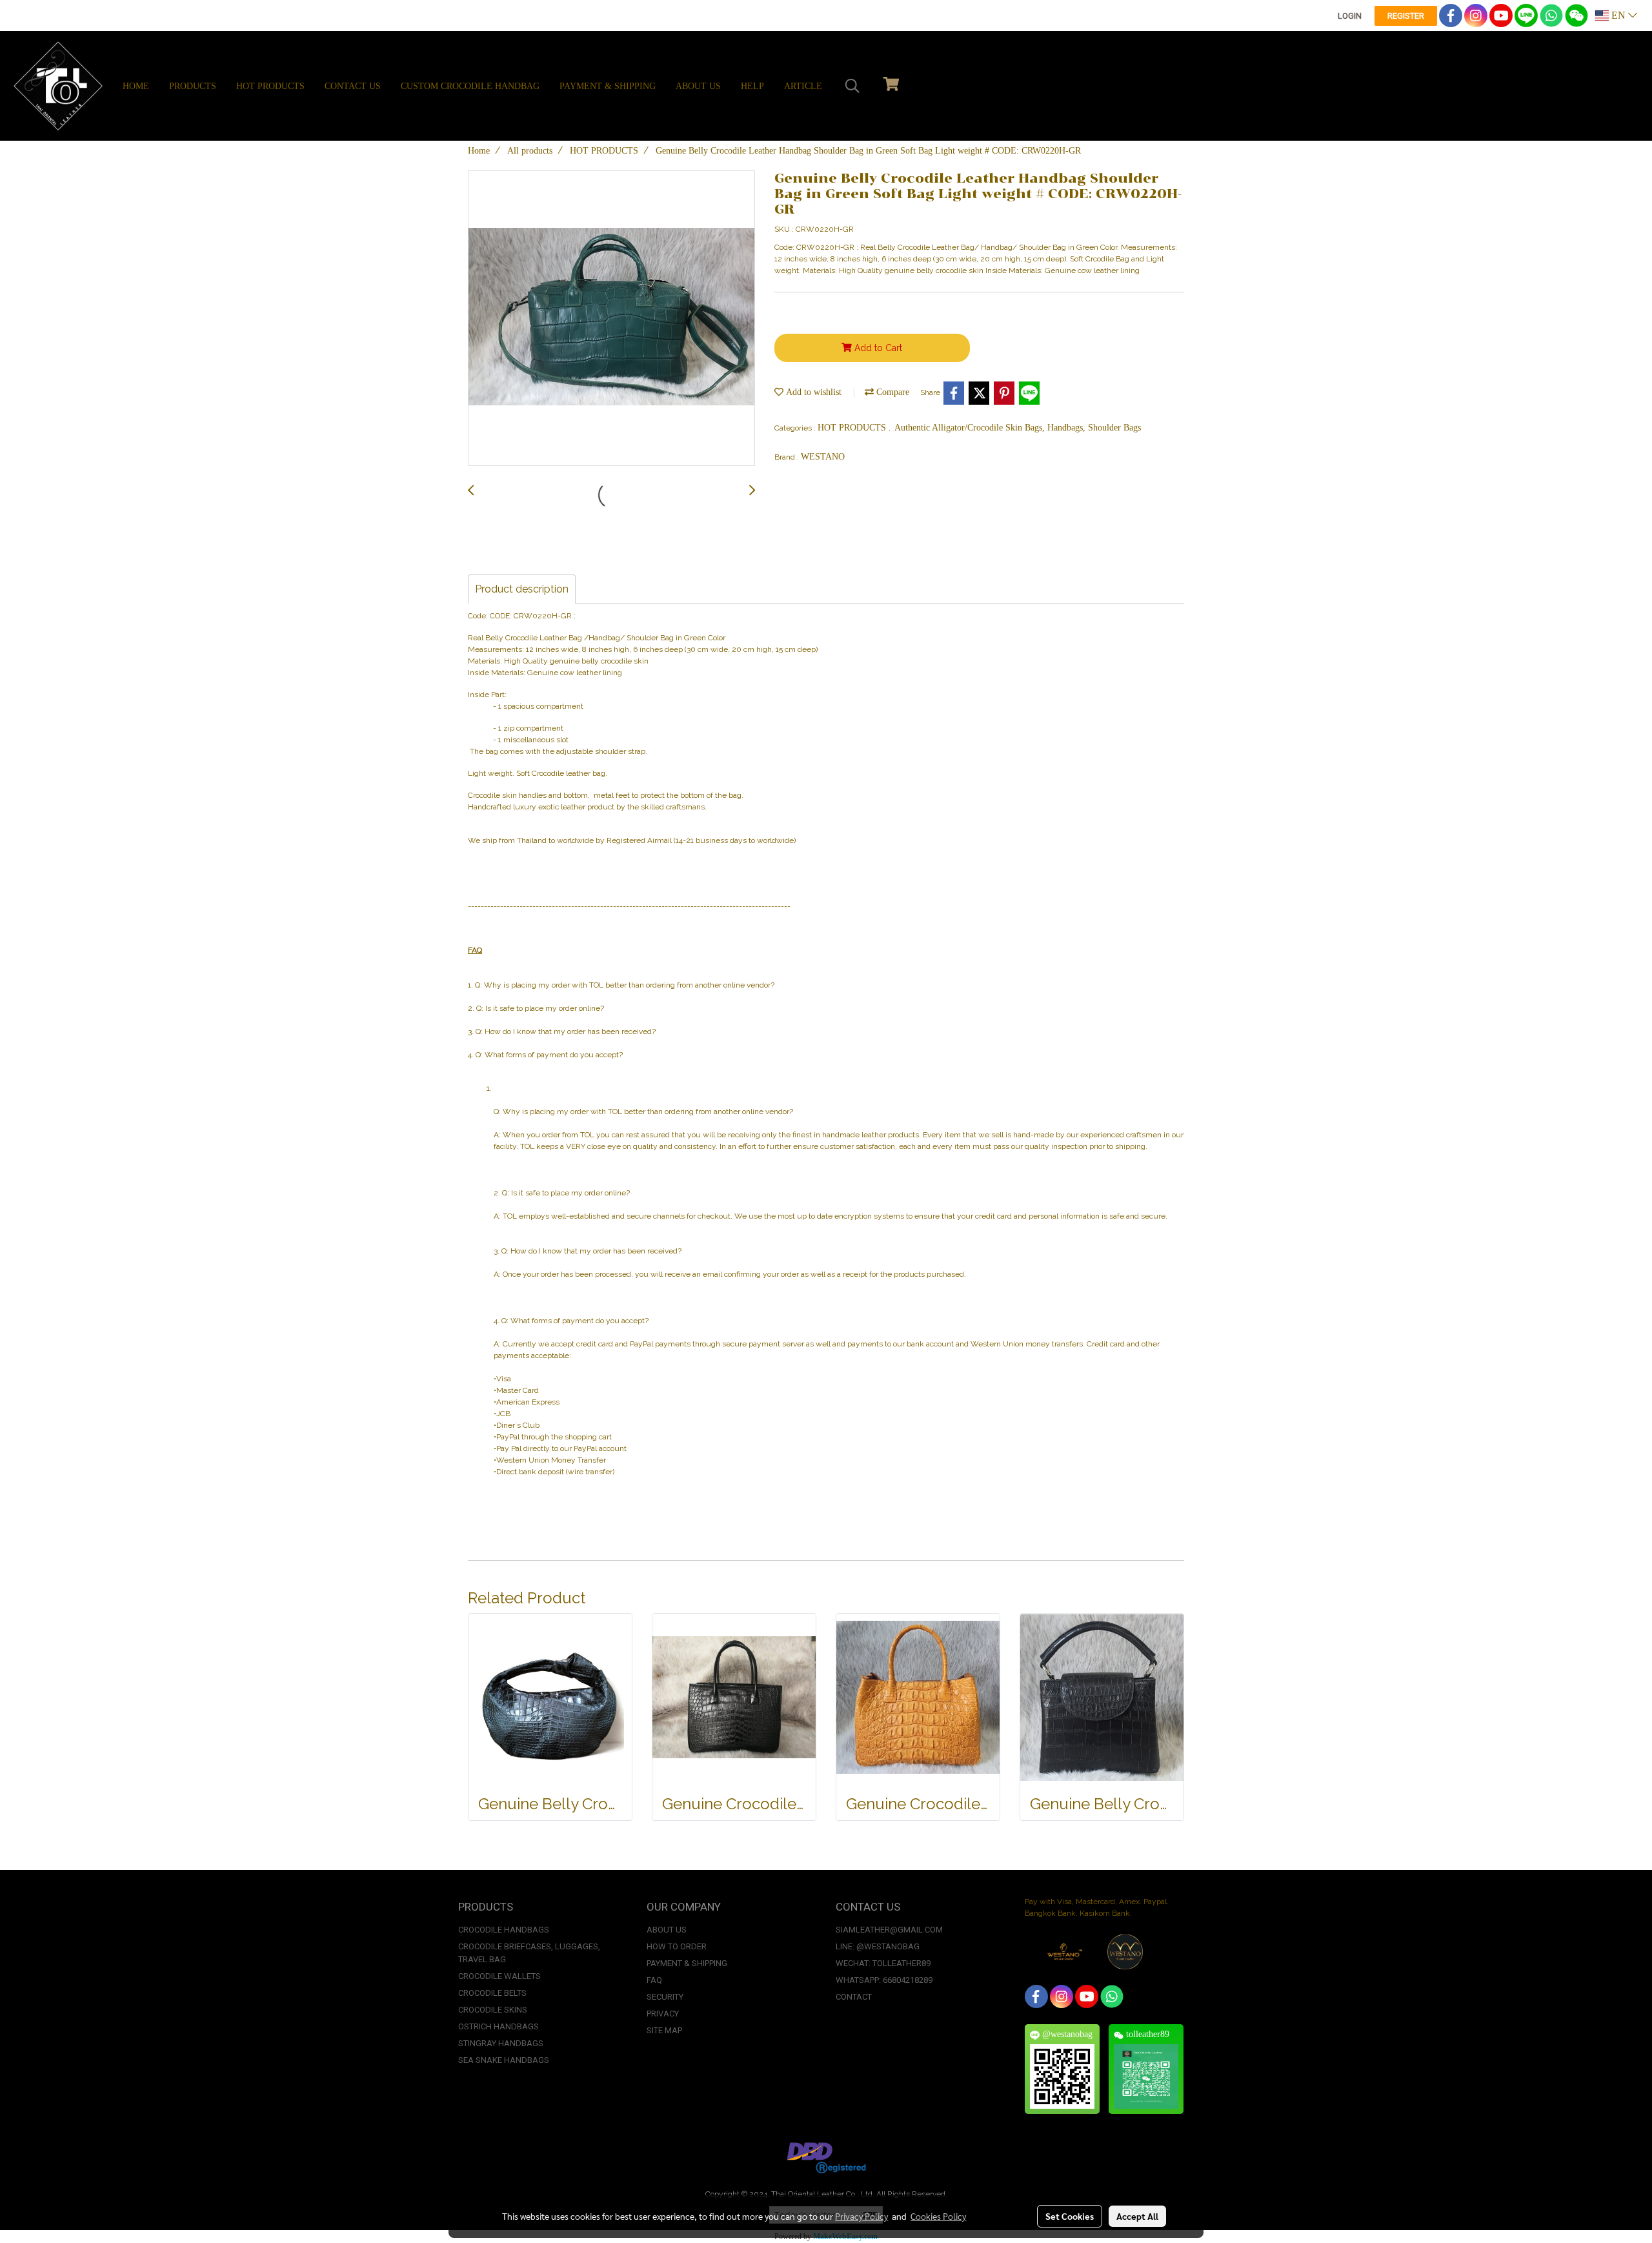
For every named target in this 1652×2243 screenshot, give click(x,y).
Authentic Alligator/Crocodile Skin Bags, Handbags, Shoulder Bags (1018, 428)
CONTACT (854, 1997)
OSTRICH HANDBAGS (499, 2026)
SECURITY (665, 1997)
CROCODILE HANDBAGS (504, 1930)
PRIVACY (663, 2014)
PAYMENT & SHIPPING (608, 86)
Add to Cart (877, 348)
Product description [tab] (522, 589)
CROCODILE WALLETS (499, 1976)
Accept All (1137, 2216)
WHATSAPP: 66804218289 (884, 1980)
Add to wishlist (812, 392)
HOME (136, 86)
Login (1350, 16)
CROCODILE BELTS (492, 1993)
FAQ (654, 1980)
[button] (852, 86)
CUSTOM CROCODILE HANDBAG (470, 86)
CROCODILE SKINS (493, 2010)
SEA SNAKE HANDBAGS (504, 2060)
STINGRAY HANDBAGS (501, 2043)
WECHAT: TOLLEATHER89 (883, 1963)
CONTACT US (353, 86)
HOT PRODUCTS (270, 86)
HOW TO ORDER (677, 1946)
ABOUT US (698, 86)
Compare (891, 392)
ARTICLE (803, 86)
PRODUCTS (193, 86)
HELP (752, 86)
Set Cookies (1070, 2216)
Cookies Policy (938, 2216)
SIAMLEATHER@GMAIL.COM (889, 1930)
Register (1406, 16)
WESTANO (823, 457)
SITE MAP (664, 2030)
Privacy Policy (861, 2216)
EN (1618, 15)
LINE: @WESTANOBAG (878, 1946)
